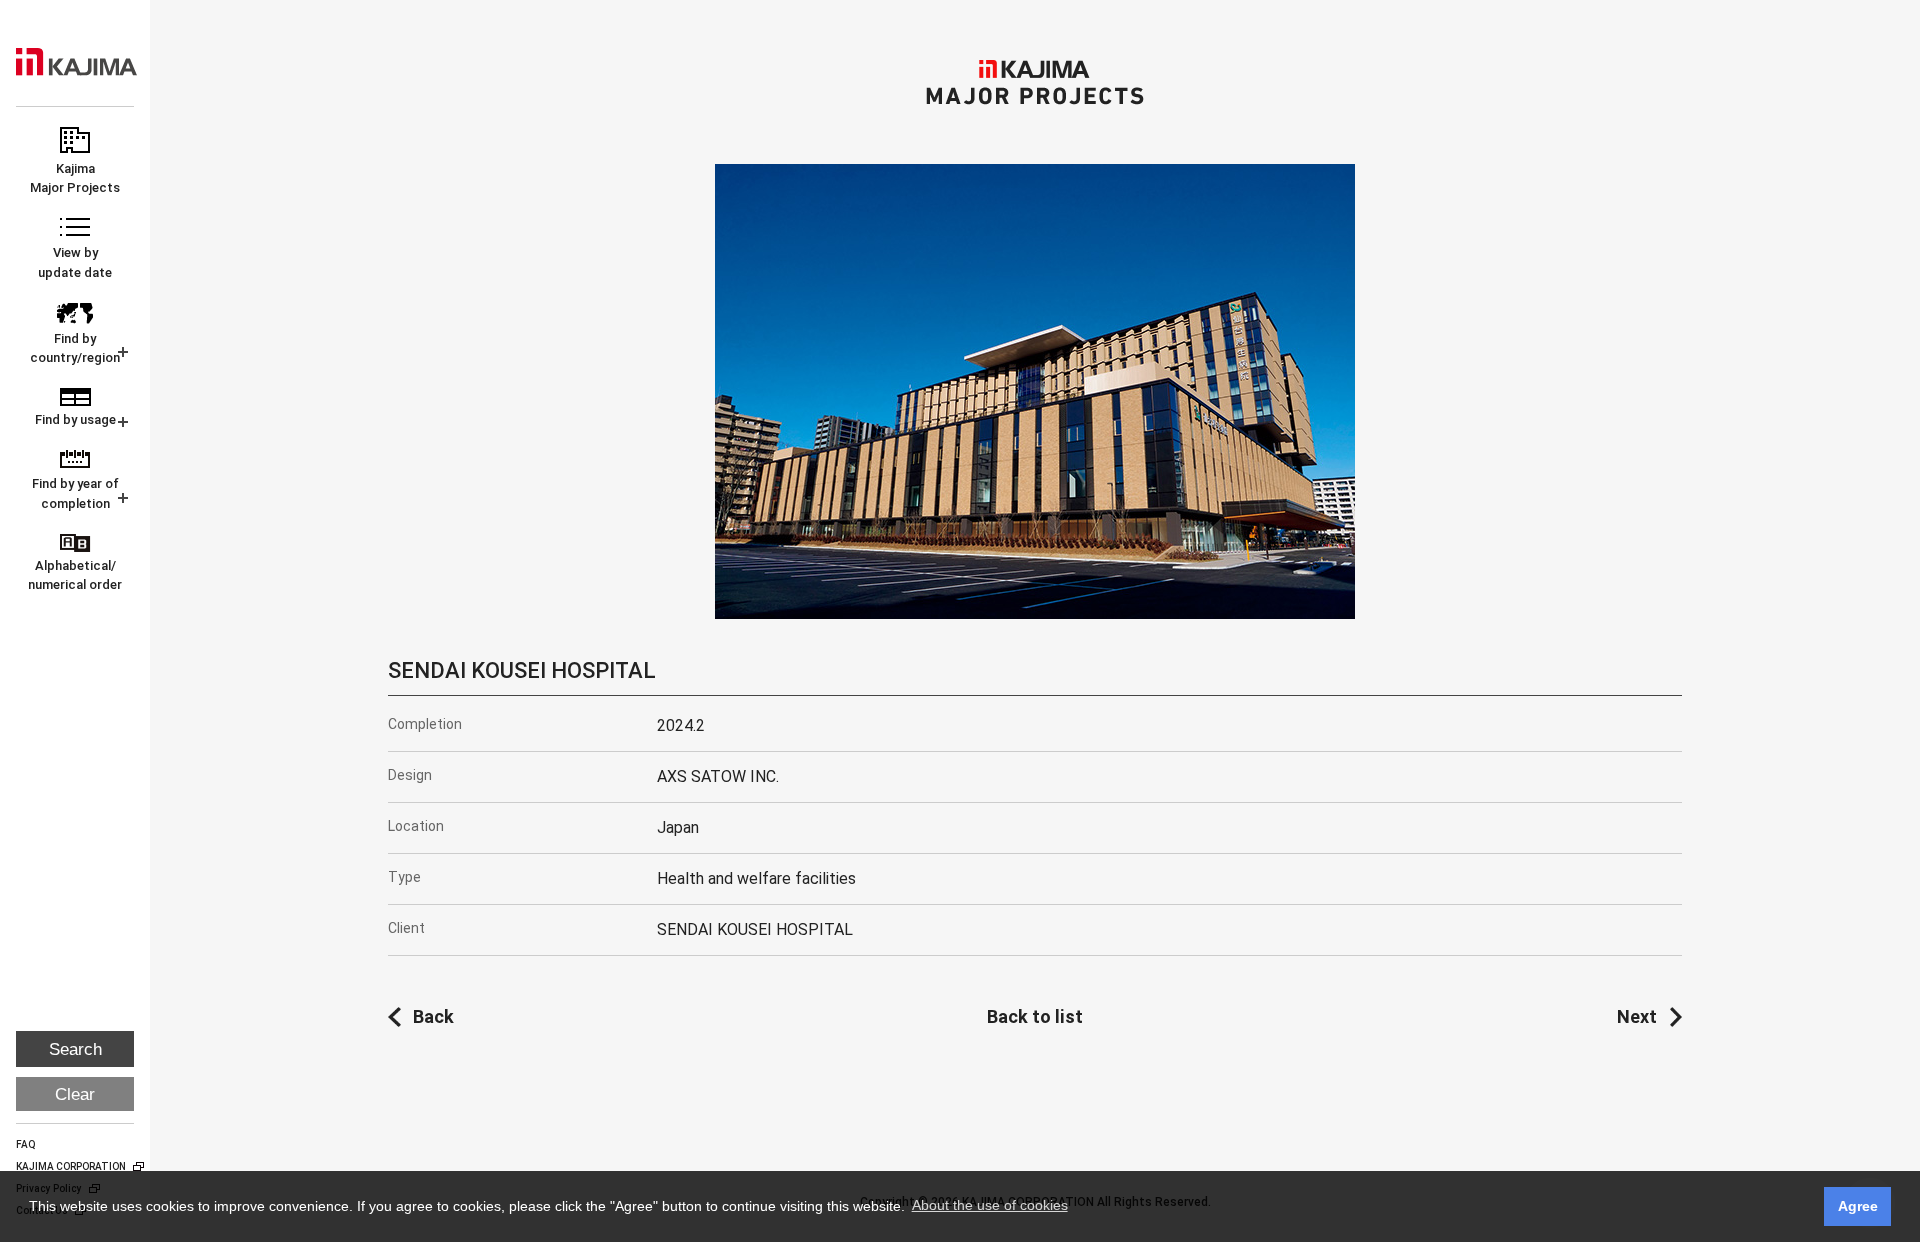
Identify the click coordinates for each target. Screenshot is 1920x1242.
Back (433, 1016)
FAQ (26, 1144)
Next (1637, 1016)
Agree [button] (1858, 1206)
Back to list (1035, 1016)
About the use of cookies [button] (990, 1205)
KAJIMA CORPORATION (76, 62)
